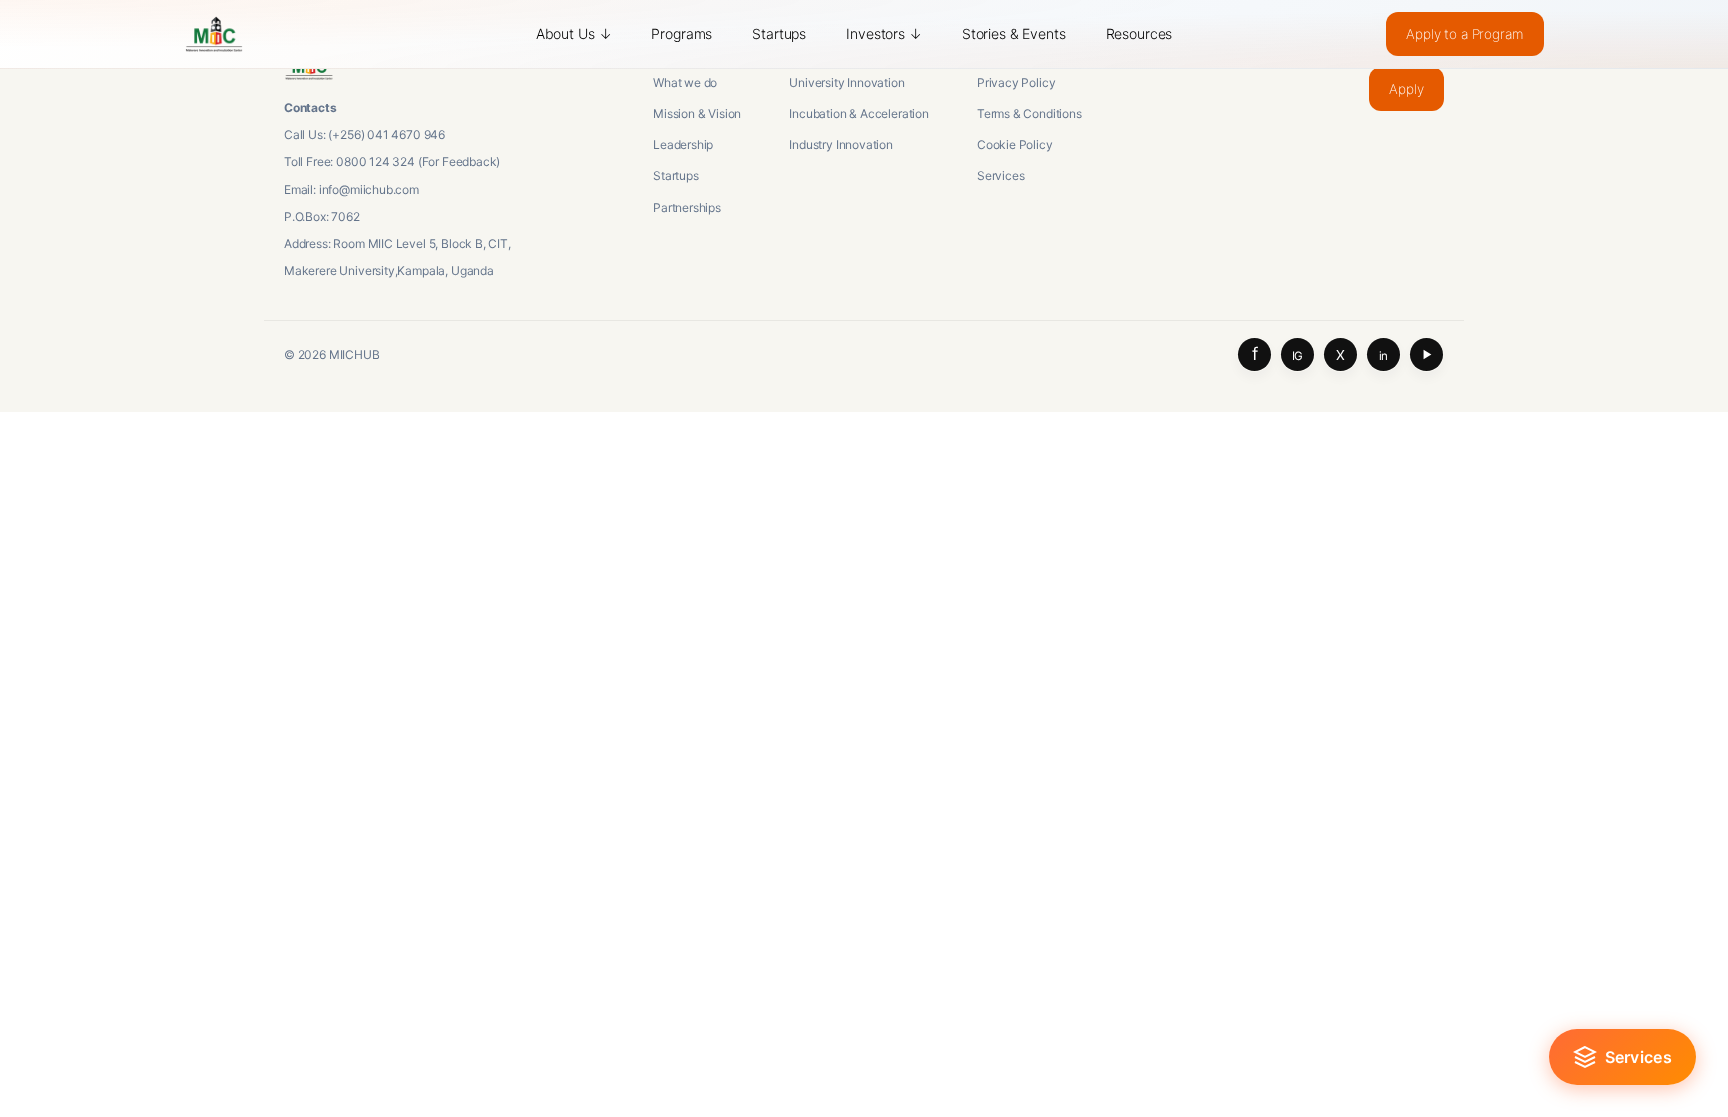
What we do (685, 82)
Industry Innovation (841, 144)
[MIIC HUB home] (214, 34)
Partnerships (687, 207)
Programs (681, 33)
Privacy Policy (1016, 82)
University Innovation (846, 82)
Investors (884, 33)
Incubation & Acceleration (859, 113)
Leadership (683, 144)
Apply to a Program (1464, 34)
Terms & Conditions (1029, 113)
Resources (1139, 33)
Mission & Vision (697, 113)
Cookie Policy (1015, 144)
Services (1001, 175)
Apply (1406, 89)
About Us (574, 33)
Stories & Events (1014, 33)
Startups (779, 33)
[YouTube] (1426, 354)
